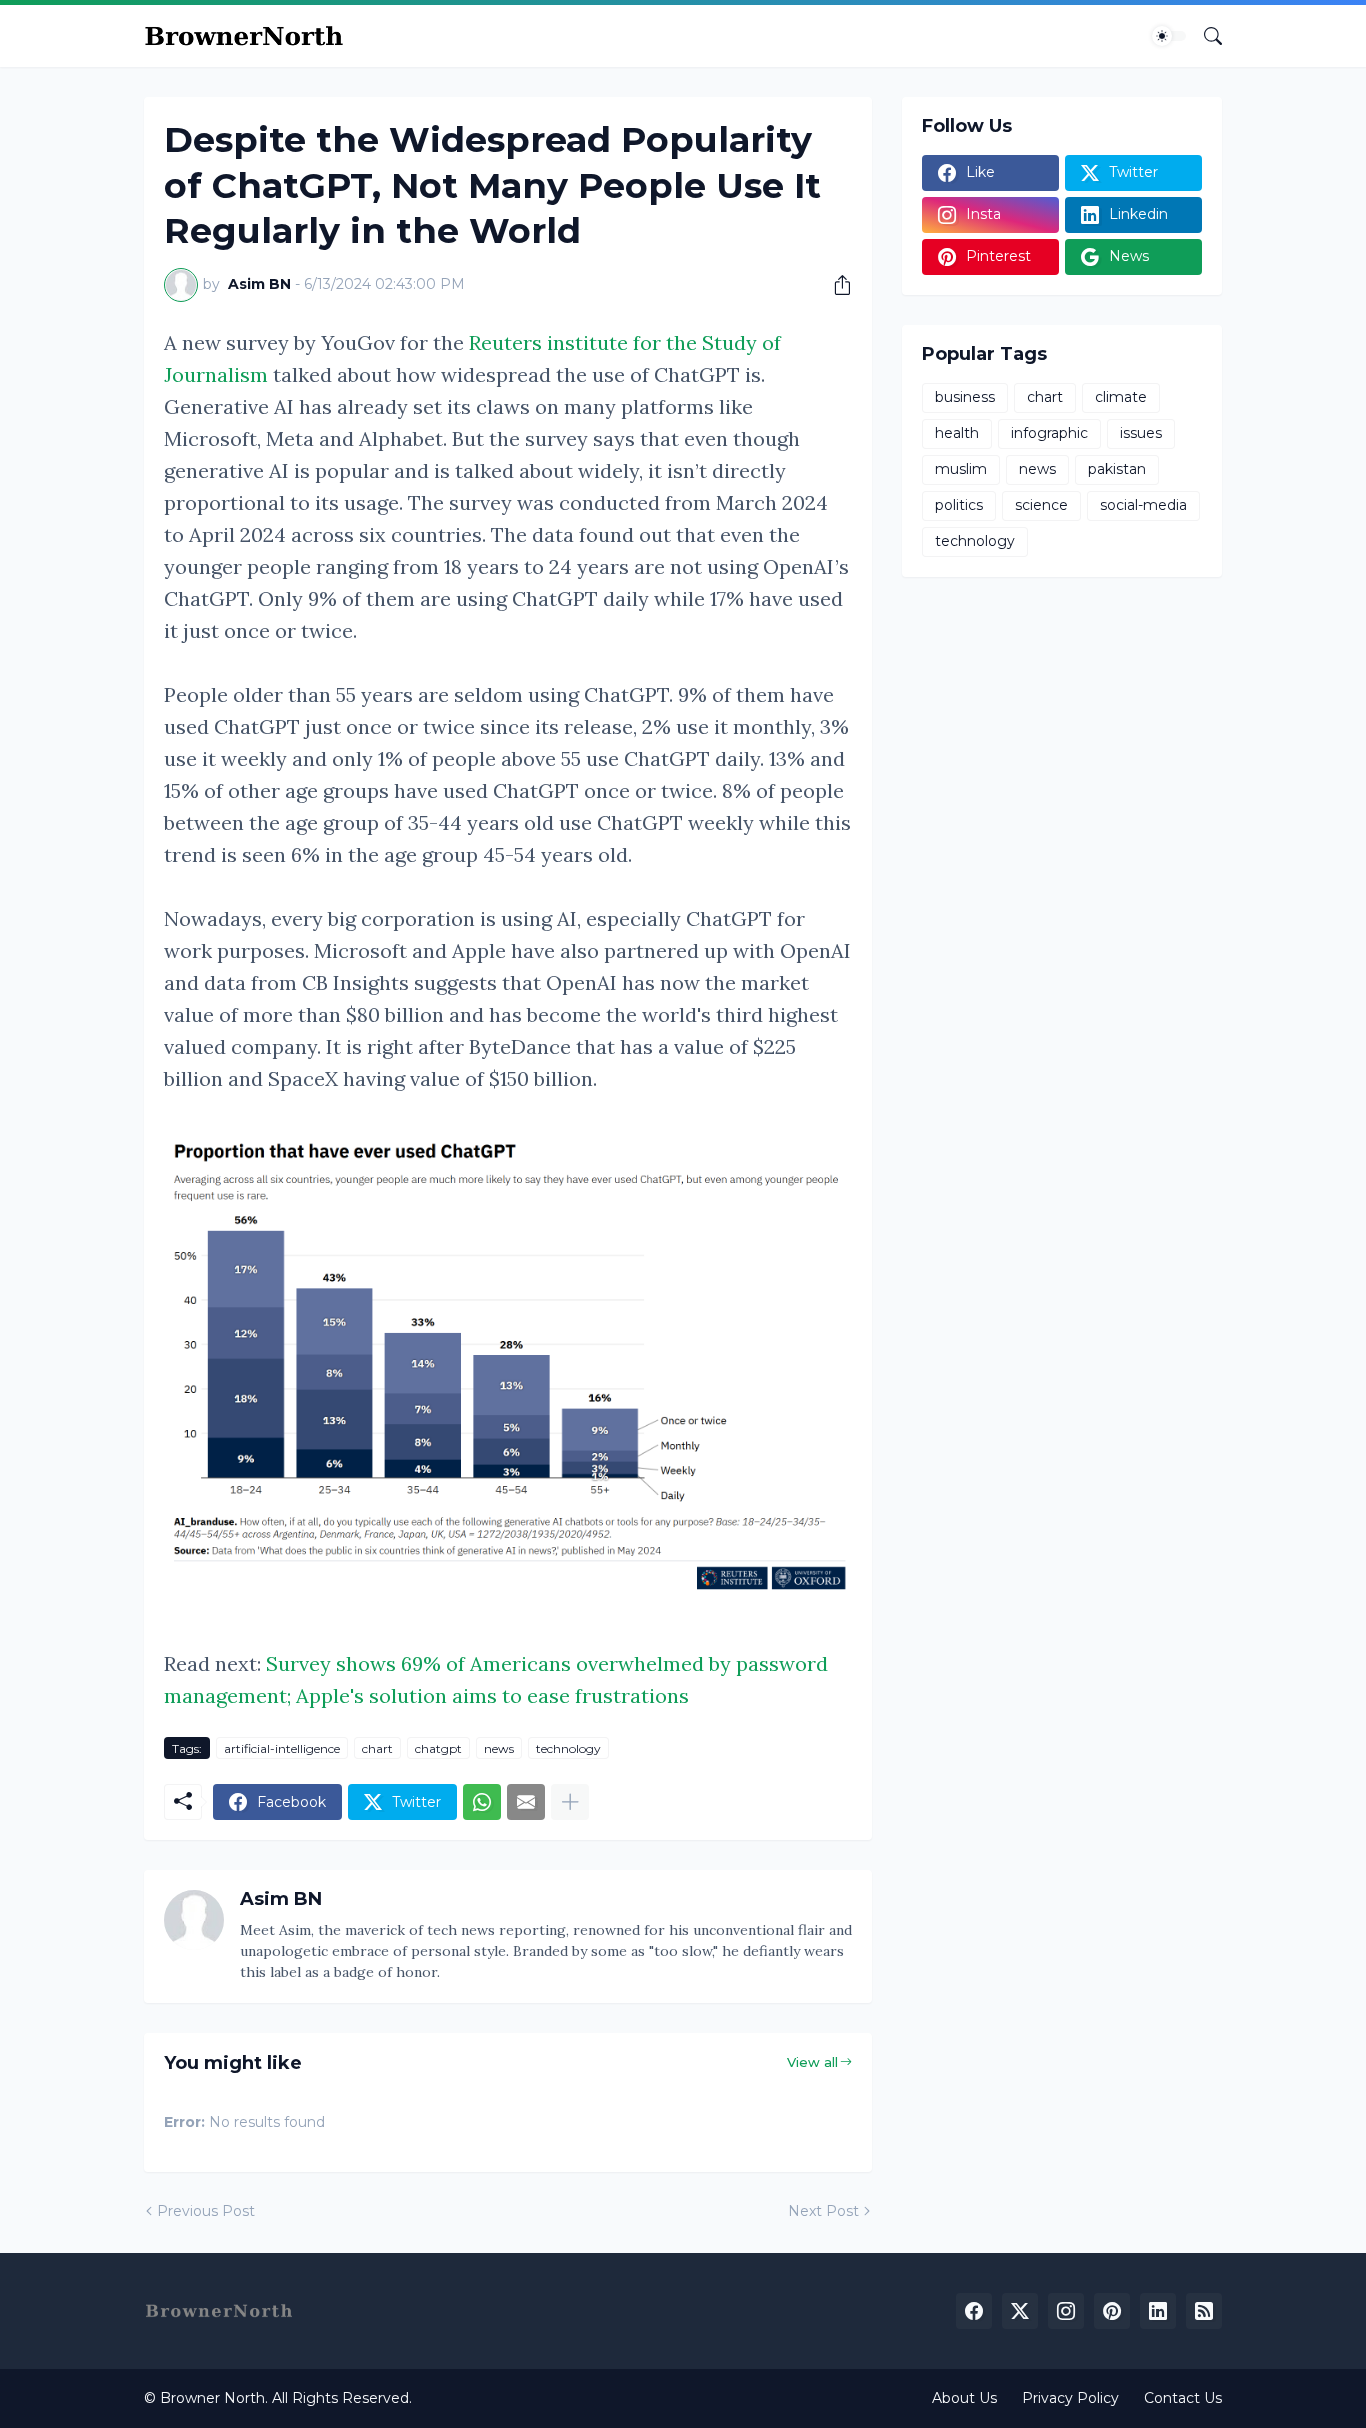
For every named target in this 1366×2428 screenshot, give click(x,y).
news (499, 1748)
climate (1121, 397)
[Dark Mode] (1169, 36)
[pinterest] (1112, 2311)
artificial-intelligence (282, 1748)
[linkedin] (1158, 2311)
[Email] (526, 1802)
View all (812, 2062)
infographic (1049, 433)
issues (1141, 433)
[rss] (1204, 2311)
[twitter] (1020, 2311)
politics (959, 505)
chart (377, 1748)
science (1041, 505)
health (957, 433)
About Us (964, 2398)
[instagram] (1066, 2311)
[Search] (1205, 36)
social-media (1143, 505)
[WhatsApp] (482, 1802)
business (965, 397)
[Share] (835, 285)
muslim (961, 469)
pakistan (1117, 469)
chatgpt (438, 1748)
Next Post (823, 2211)
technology (568, 1748)
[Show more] (570, 1802)
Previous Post (206, 2211)
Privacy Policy (1070, 2398)
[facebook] (974, 2311)
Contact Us (1183, 2398)
